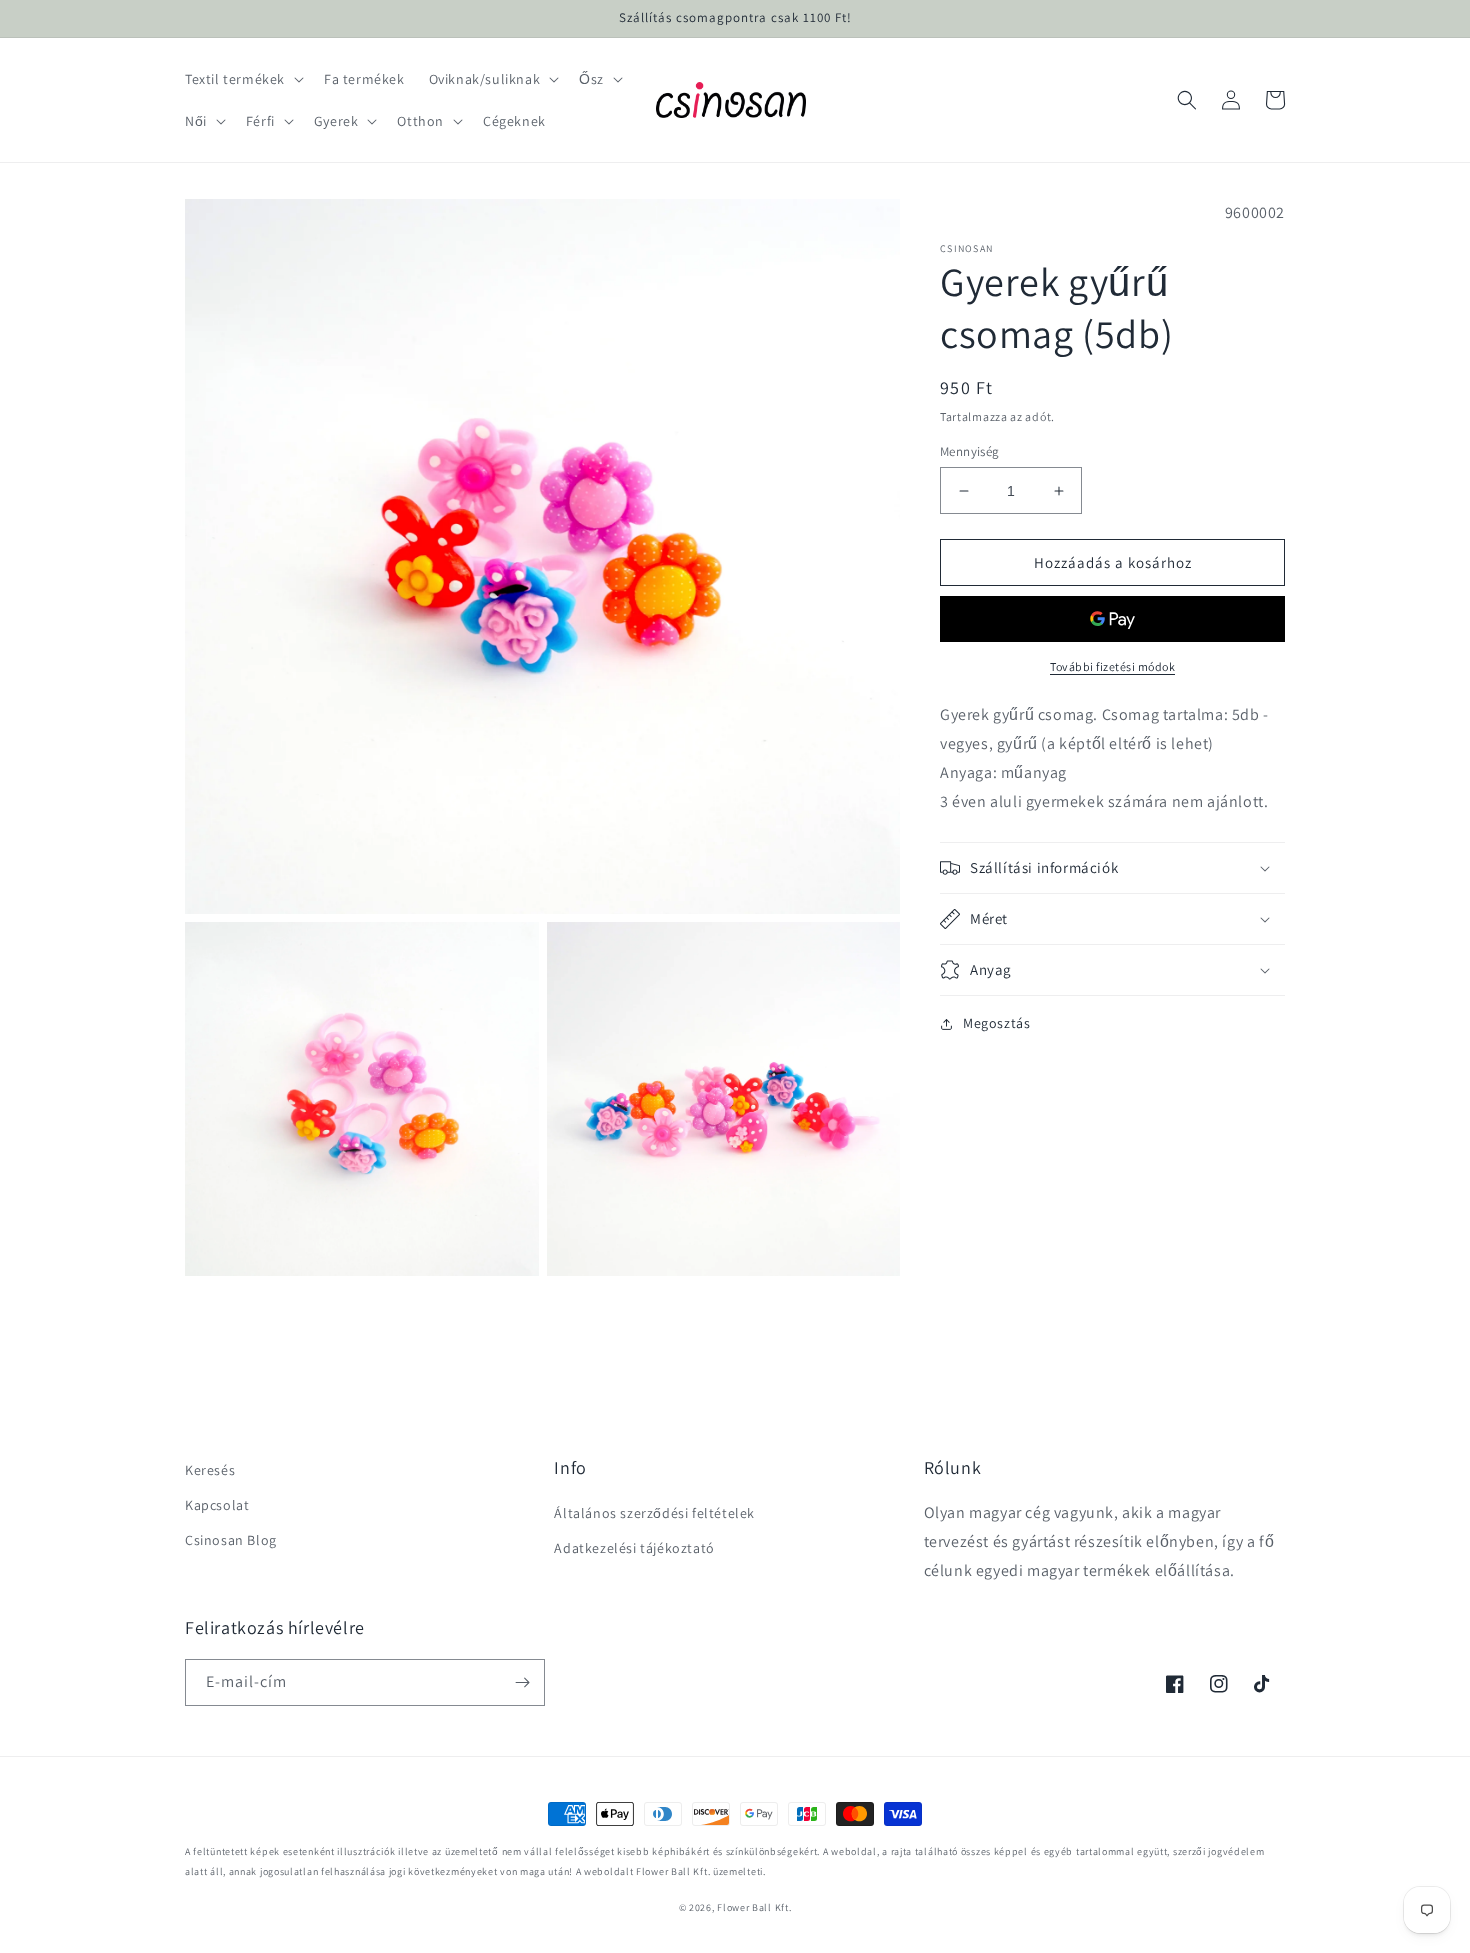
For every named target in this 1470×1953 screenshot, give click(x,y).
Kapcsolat (217, 1505)
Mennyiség (970, 451)
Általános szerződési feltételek (654, 1513)
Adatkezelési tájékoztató (634, 1548)
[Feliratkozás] (522, 1682)
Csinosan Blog (231, 1540)
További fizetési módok (1112, 667)
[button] (242, 79)
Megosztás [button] (996, 1023)
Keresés (210, 1470)
